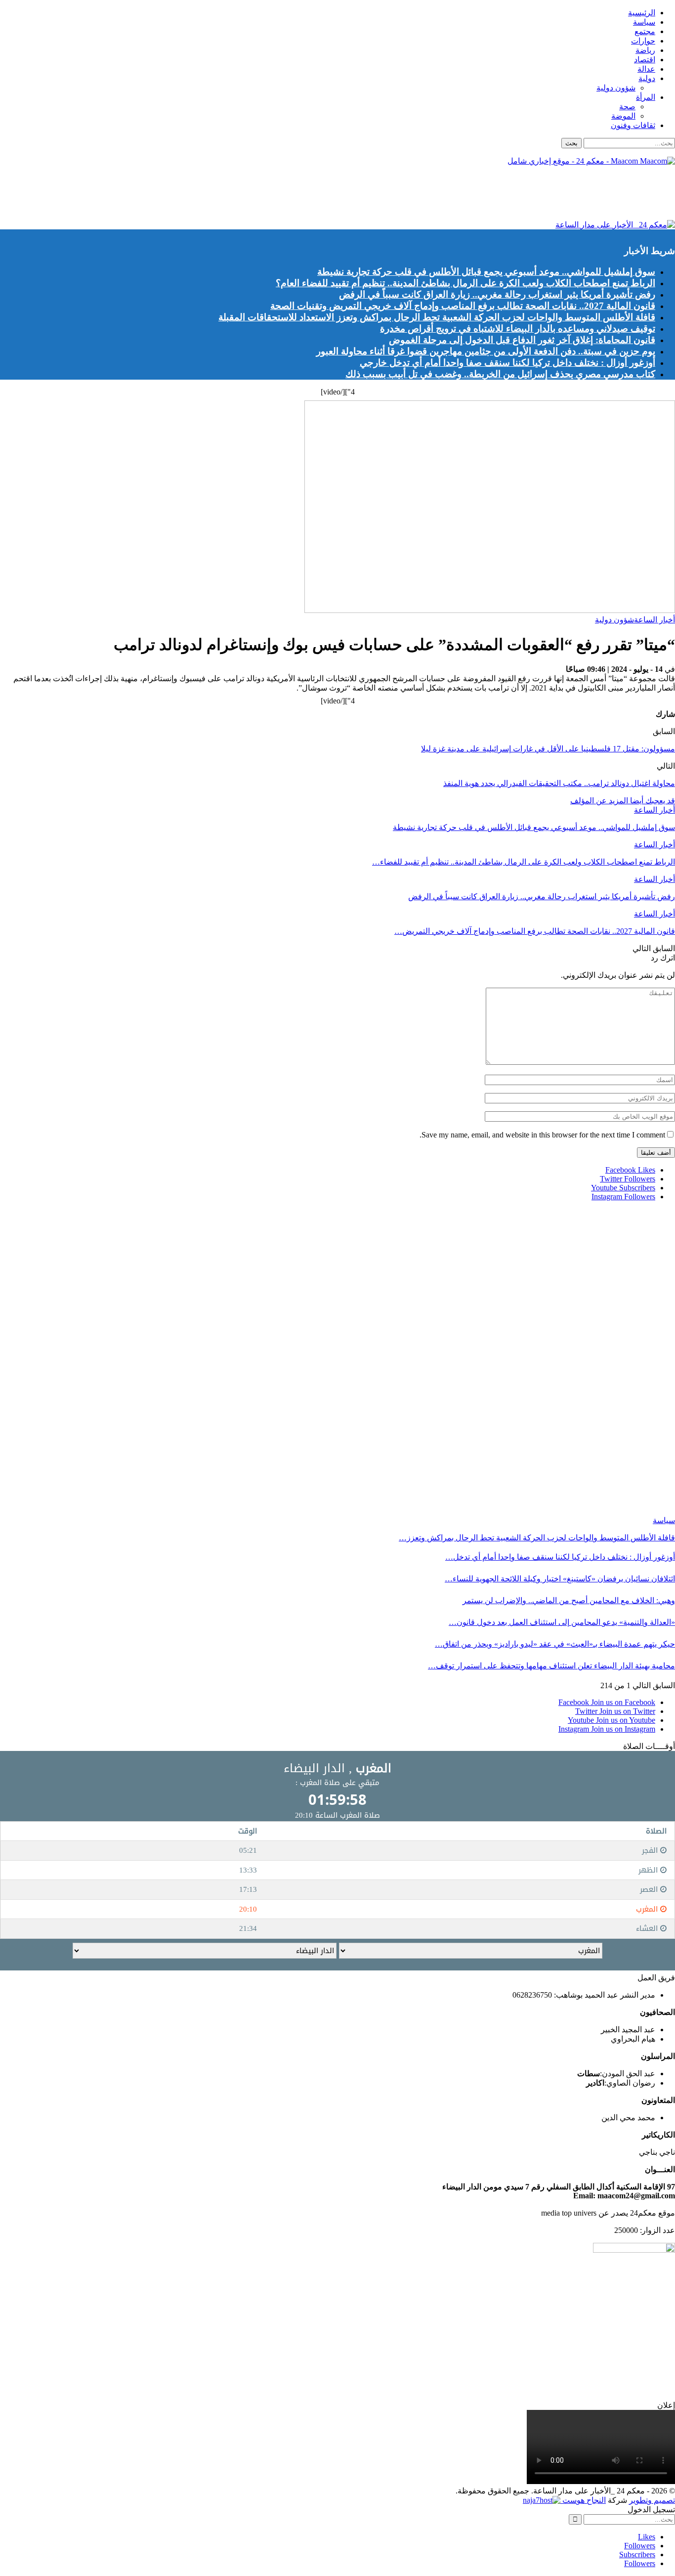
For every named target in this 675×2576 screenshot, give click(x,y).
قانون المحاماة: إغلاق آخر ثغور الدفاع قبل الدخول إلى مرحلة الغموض (522, 340)
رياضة (645, 50)
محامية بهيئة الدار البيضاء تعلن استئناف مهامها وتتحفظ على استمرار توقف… (551, 1666)
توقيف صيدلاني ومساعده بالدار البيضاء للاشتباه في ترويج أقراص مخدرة (518, 328)
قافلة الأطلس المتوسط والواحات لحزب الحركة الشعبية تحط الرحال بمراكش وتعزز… (537, 1538)
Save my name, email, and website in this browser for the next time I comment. (542, 1135)
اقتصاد (645, 60)
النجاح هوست (583, 2500)
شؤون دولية (616, 88)
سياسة (644, 22)
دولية (647, 78)
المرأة (646, 97)
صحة (627, 107)
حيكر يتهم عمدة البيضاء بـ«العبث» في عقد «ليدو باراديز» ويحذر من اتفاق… (555, 1644)
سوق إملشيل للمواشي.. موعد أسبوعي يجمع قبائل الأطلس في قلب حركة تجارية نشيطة (486, 272)
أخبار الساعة (654, 620)
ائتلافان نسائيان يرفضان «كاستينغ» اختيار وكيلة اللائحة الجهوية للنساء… (560, 1579)
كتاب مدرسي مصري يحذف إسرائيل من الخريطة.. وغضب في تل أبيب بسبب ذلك (500, 374)
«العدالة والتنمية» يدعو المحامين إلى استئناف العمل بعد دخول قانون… (562, 1622)
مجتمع (645, 31)
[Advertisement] (495, 196)
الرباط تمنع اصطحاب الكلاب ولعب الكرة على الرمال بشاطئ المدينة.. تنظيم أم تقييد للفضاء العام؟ (465, 283)
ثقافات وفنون (633, 125)
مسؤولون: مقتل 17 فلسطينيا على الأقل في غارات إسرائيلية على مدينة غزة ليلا (548, 749)
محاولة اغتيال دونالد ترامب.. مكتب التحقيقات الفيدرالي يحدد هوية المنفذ (559, 783)
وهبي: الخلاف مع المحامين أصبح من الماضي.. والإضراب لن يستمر (569, 1600)
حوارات (643, 41)
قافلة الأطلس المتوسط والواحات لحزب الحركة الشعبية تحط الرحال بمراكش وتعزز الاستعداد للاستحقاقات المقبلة (437, 317)
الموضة (623, 116)
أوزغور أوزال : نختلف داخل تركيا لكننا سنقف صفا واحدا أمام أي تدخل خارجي (507, 363)
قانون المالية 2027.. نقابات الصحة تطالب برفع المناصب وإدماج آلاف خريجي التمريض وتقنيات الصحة (463, 306)
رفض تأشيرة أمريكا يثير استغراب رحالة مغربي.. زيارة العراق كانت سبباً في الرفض (497, 294)
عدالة (646, 69)
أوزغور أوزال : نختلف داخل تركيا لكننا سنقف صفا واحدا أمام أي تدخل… (560, 1557)
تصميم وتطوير (652, 2500)
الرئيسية (642, 13)
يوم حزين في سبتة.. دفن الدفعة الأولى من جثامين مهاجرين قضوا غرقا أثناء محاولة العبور (486, 351)
